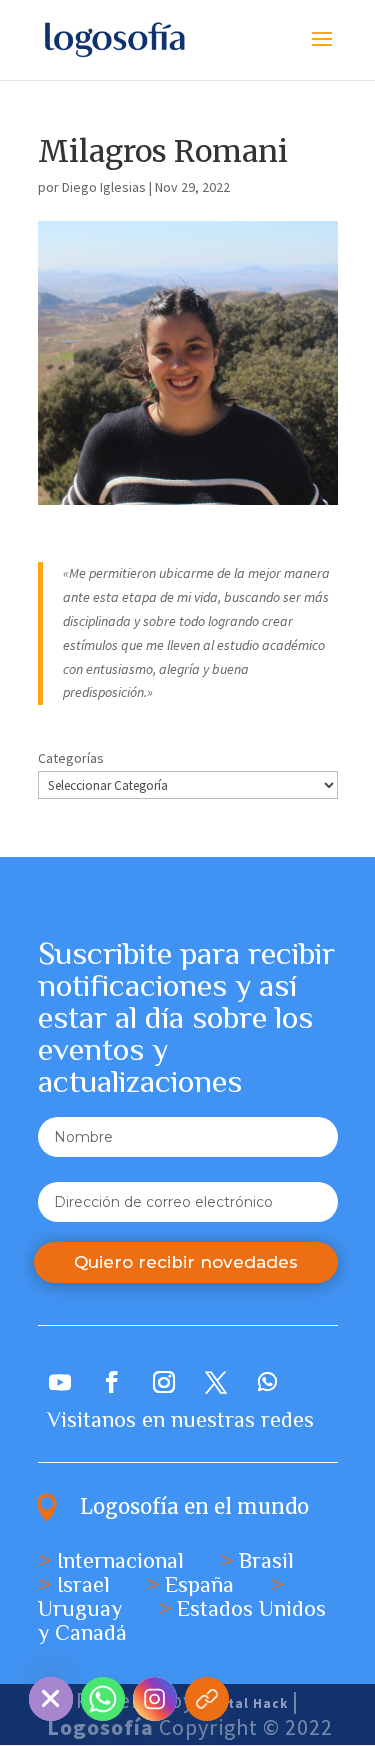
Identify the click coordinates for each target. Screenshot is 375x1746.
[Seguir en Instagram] (164, 1382)
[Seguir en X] (216, 1382)
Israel (83, 1584)
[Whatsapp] (103, 1699)
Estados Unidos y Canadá (182, 1620)
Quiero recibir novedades (186, 1262)
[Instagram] (155, 1699)
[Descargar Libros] (207, 1699)
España (199, 1584)
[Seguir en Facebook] (112, 1382)
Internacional (120, 1560)
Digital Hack (243, 1703)
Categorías (71, 758)
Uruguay (80, 1608)
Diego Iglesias (104, 187)
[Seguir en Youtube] (60, 1382)
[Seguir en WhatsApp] (268, 1382)
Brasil (266, 1560)
